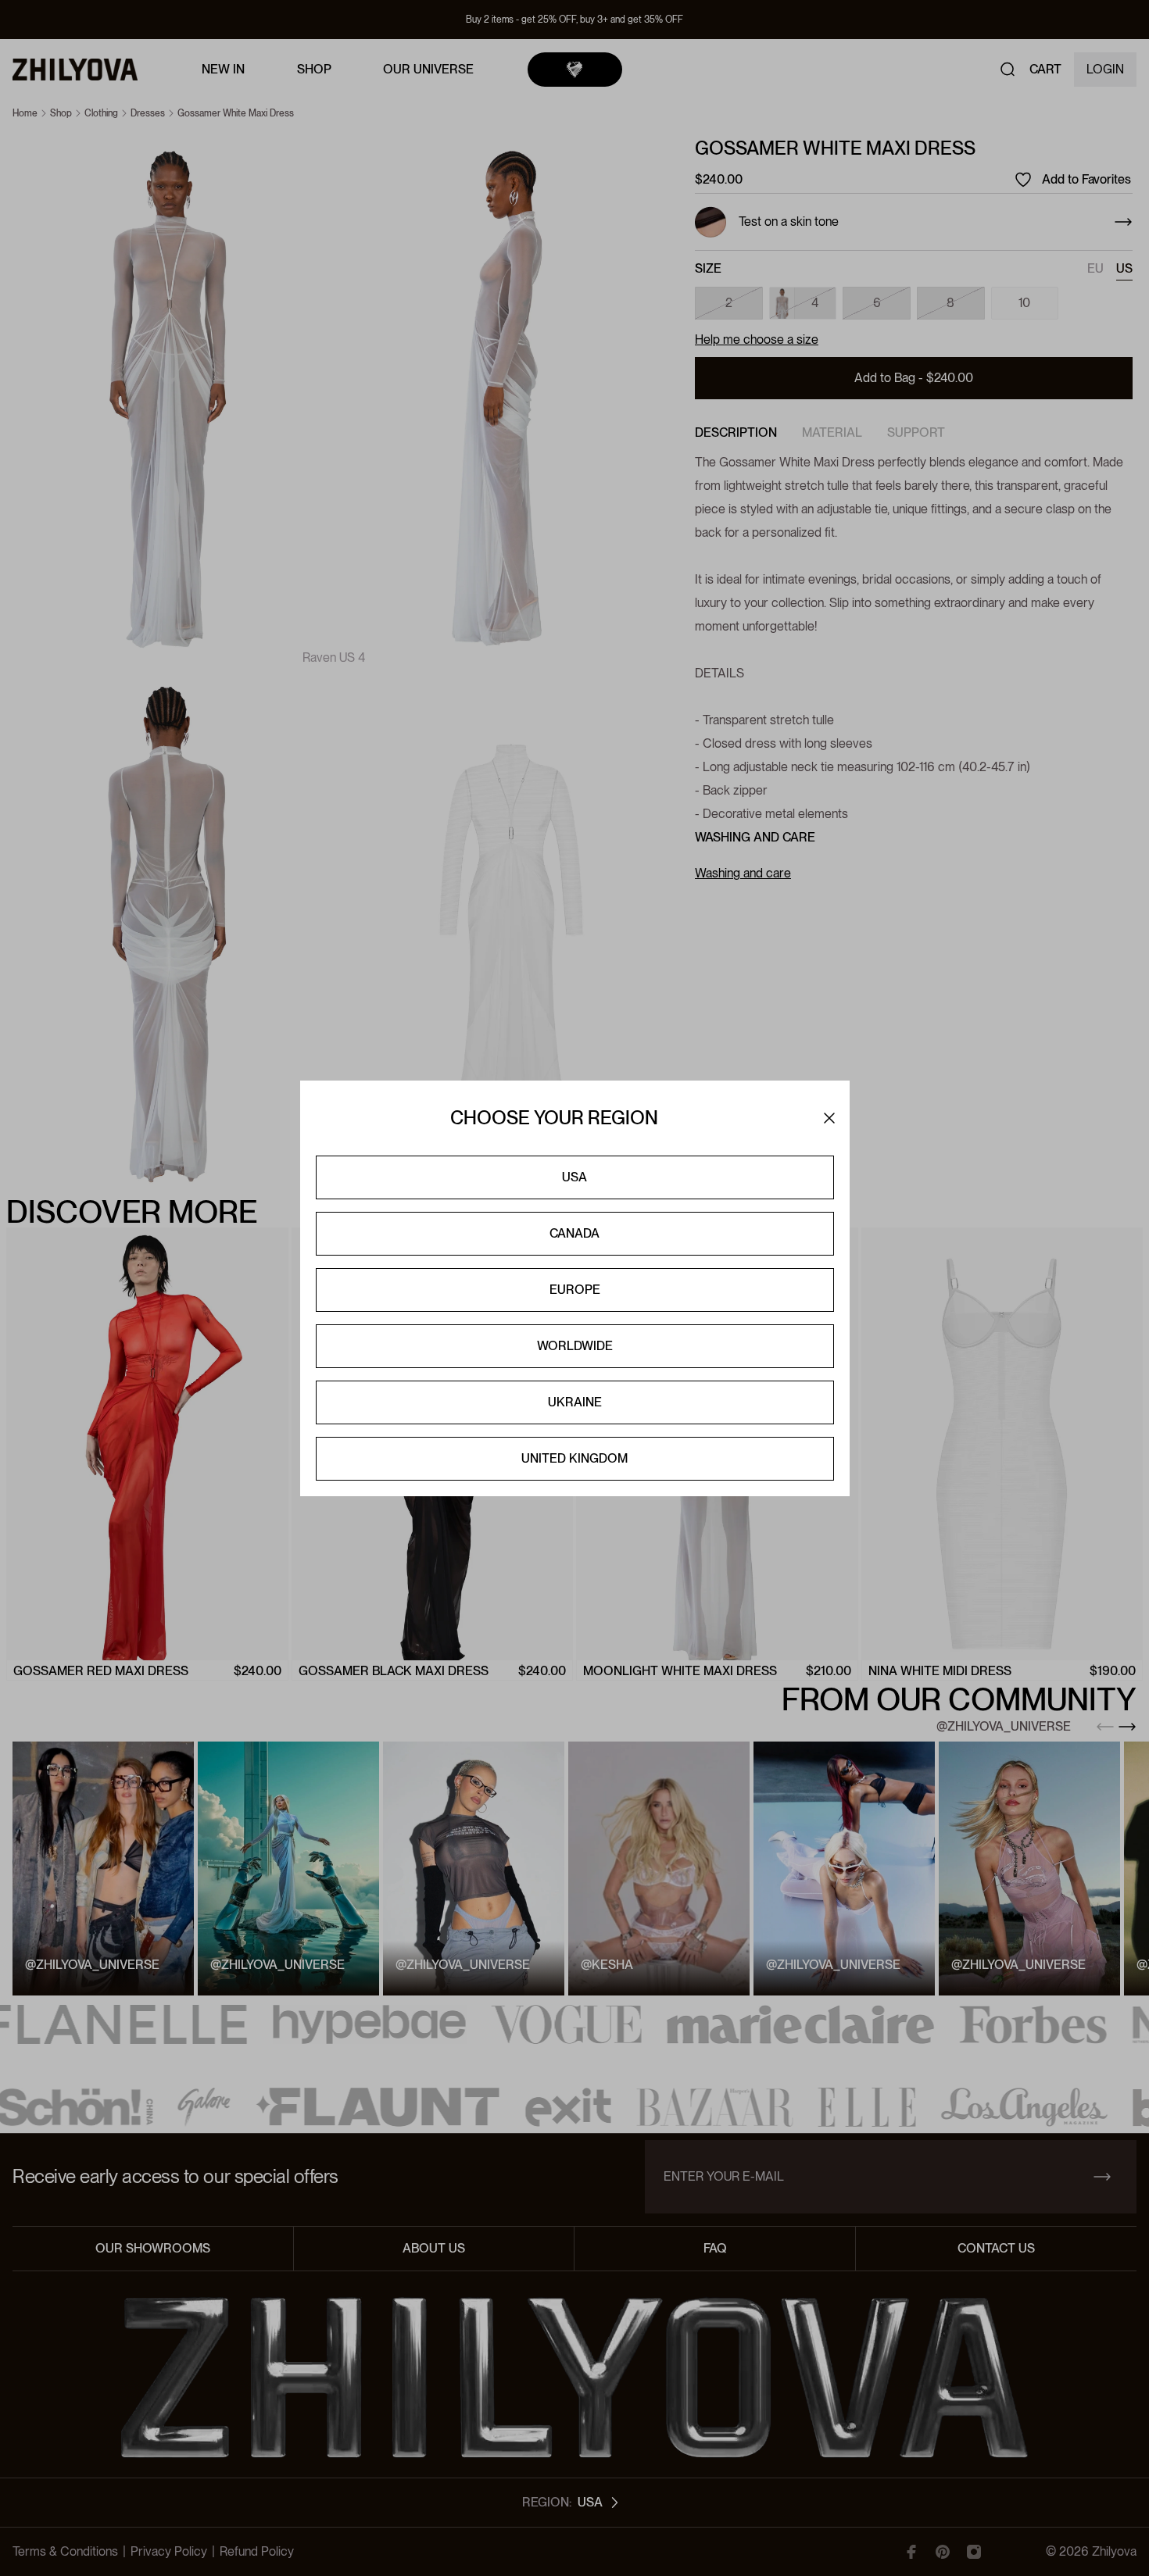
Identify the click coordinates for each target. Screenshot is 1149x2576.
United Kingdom (574, 1458)
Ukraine (575, 1402)
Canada (574, 1233)
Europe (575, 1290)
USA (574, 1177)
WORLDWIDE (575, 1346)
